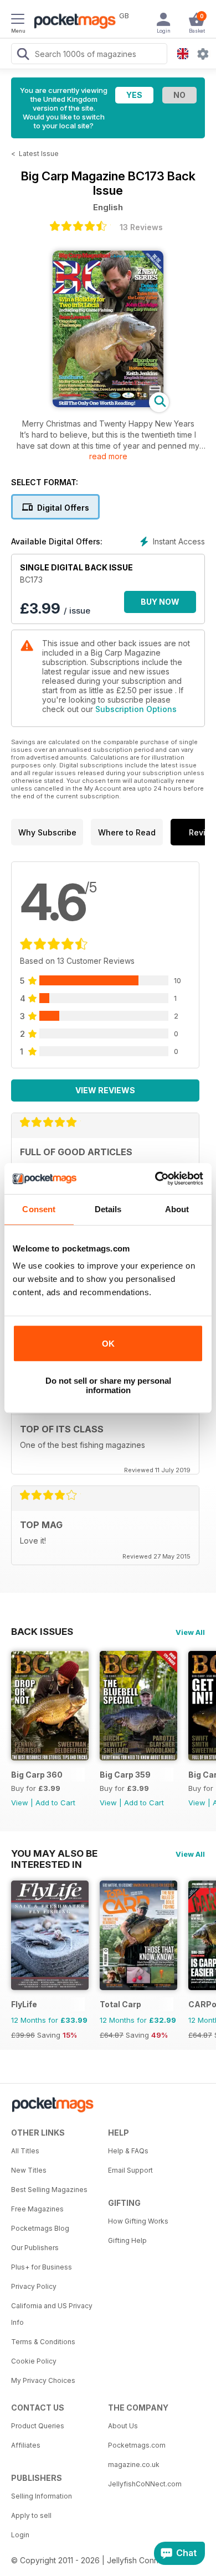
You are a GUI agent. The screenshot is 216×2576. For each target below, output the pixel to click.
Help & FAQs (128, 2151)
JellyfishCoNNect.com (145, 2484)
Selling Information (42, 2496)
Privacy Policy (34, 2286)
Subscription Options (136, 709)
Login (20, 2535)
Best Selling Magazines (49, 2190)
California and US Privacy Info (52, 2314)
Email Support (130, 2170)
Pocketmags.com (137, 2445)
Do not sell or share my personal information (108, 1385)
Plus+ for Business (42, 2267)
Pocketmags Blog (40, 2228)
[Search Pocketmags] (23, 55)
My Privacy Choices (43, 2380)
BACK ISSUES (42, 1632)
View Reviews (105, 1090)
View (20, 1803)
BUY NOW (160, 602)
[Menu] (18, 20)
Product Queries (38, 2426)
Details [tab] (108, 1209)
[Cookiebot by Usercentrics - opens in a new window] (155, 1178)
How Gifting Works (138, 2221)
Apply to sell (31, 2515)
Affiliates (26, 2445)
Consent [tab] (39, 1209)
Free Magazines (37, 2209)
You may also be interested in (54, 1853)
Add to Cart (55, 1803)
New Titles (29, 2170)
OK (108, 1344)
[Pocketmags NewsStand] (72, 22)
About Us (123, 2426)
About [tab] (177, 1209)
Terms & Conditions (43, 2342)
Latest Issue (39, 154)
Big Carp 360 (37, 1775)
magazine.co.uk (134, 2465)
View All (190, 1632)
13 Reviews (141, 227)
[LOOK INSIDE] (108, 404)
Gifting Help (127, 2240)
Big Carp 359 (125, 1775)
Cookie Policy (34, 2361)
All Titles (25, 2151)
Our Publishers (35, 2248)
